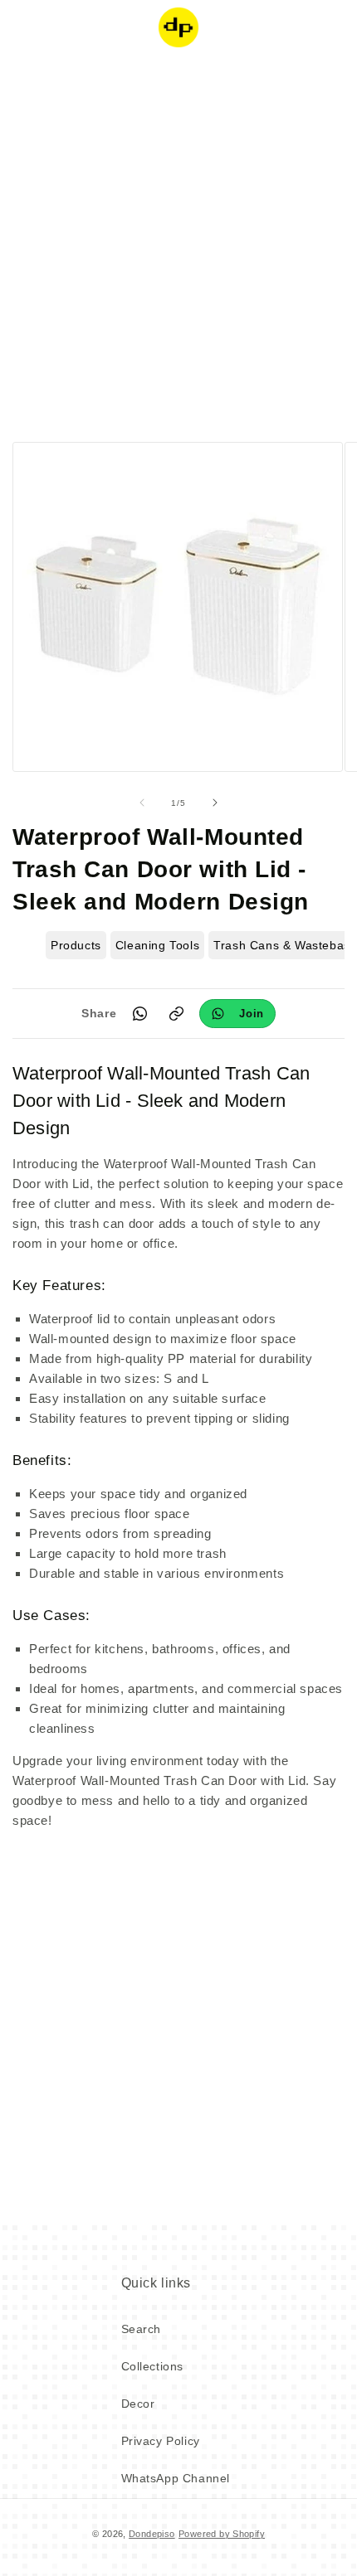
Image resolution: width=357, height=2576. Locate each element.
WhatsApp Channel (176, 2478)
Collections (153, 2366)
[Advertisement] (178, 245)
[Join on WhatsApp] (237, 1014)
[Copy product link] (176, 1013)
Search (142, 2329)
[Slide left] (142, 803)
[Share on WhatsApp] (139, 1013)
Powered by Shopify (222, 2534)
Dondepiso (152, 2534)
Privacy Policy (161, 2441)
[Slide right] (215, 803)
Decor (138, 2404)
